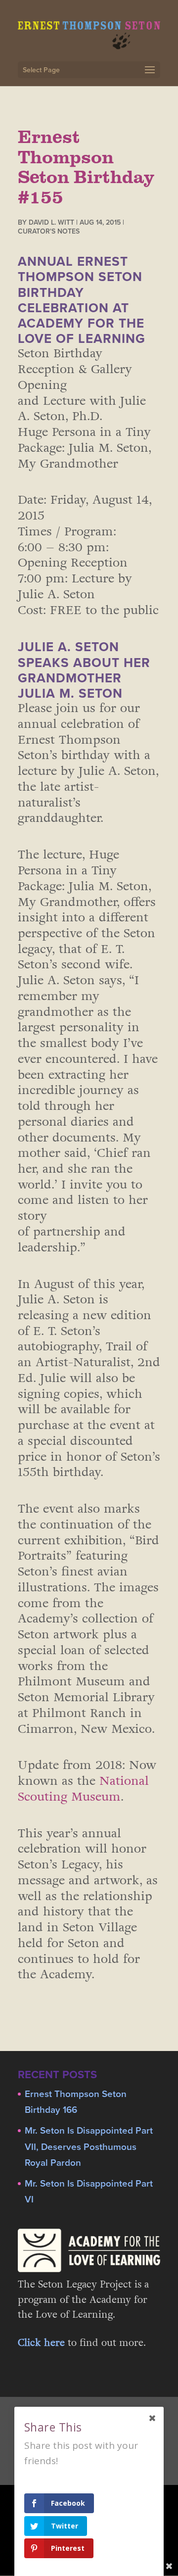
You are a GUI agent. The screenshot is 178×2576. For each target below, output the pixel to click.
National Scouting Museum (83, 1789)
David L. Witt (51, 222)
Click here (41, 2343)
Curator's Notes (49, 231)
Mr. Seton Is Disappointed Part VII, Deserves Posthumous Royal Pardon (89, 2147)
